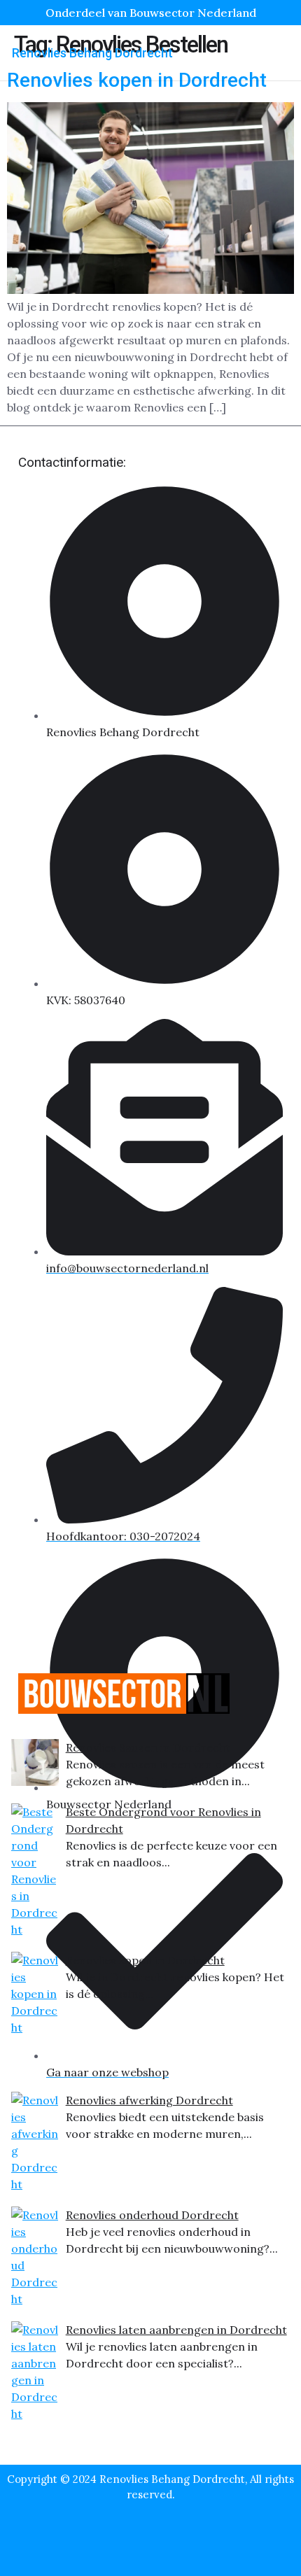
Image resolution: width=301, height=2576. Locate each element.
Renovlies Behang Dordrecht (92, 53)
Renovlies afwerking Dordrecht (149, 2100)
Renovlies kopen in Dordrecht (145, 1960)
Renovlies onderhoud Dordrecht (152, 2215)
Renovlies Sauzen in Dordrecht (148, 1747)
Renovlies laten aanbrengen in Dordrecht (176, 2330)
